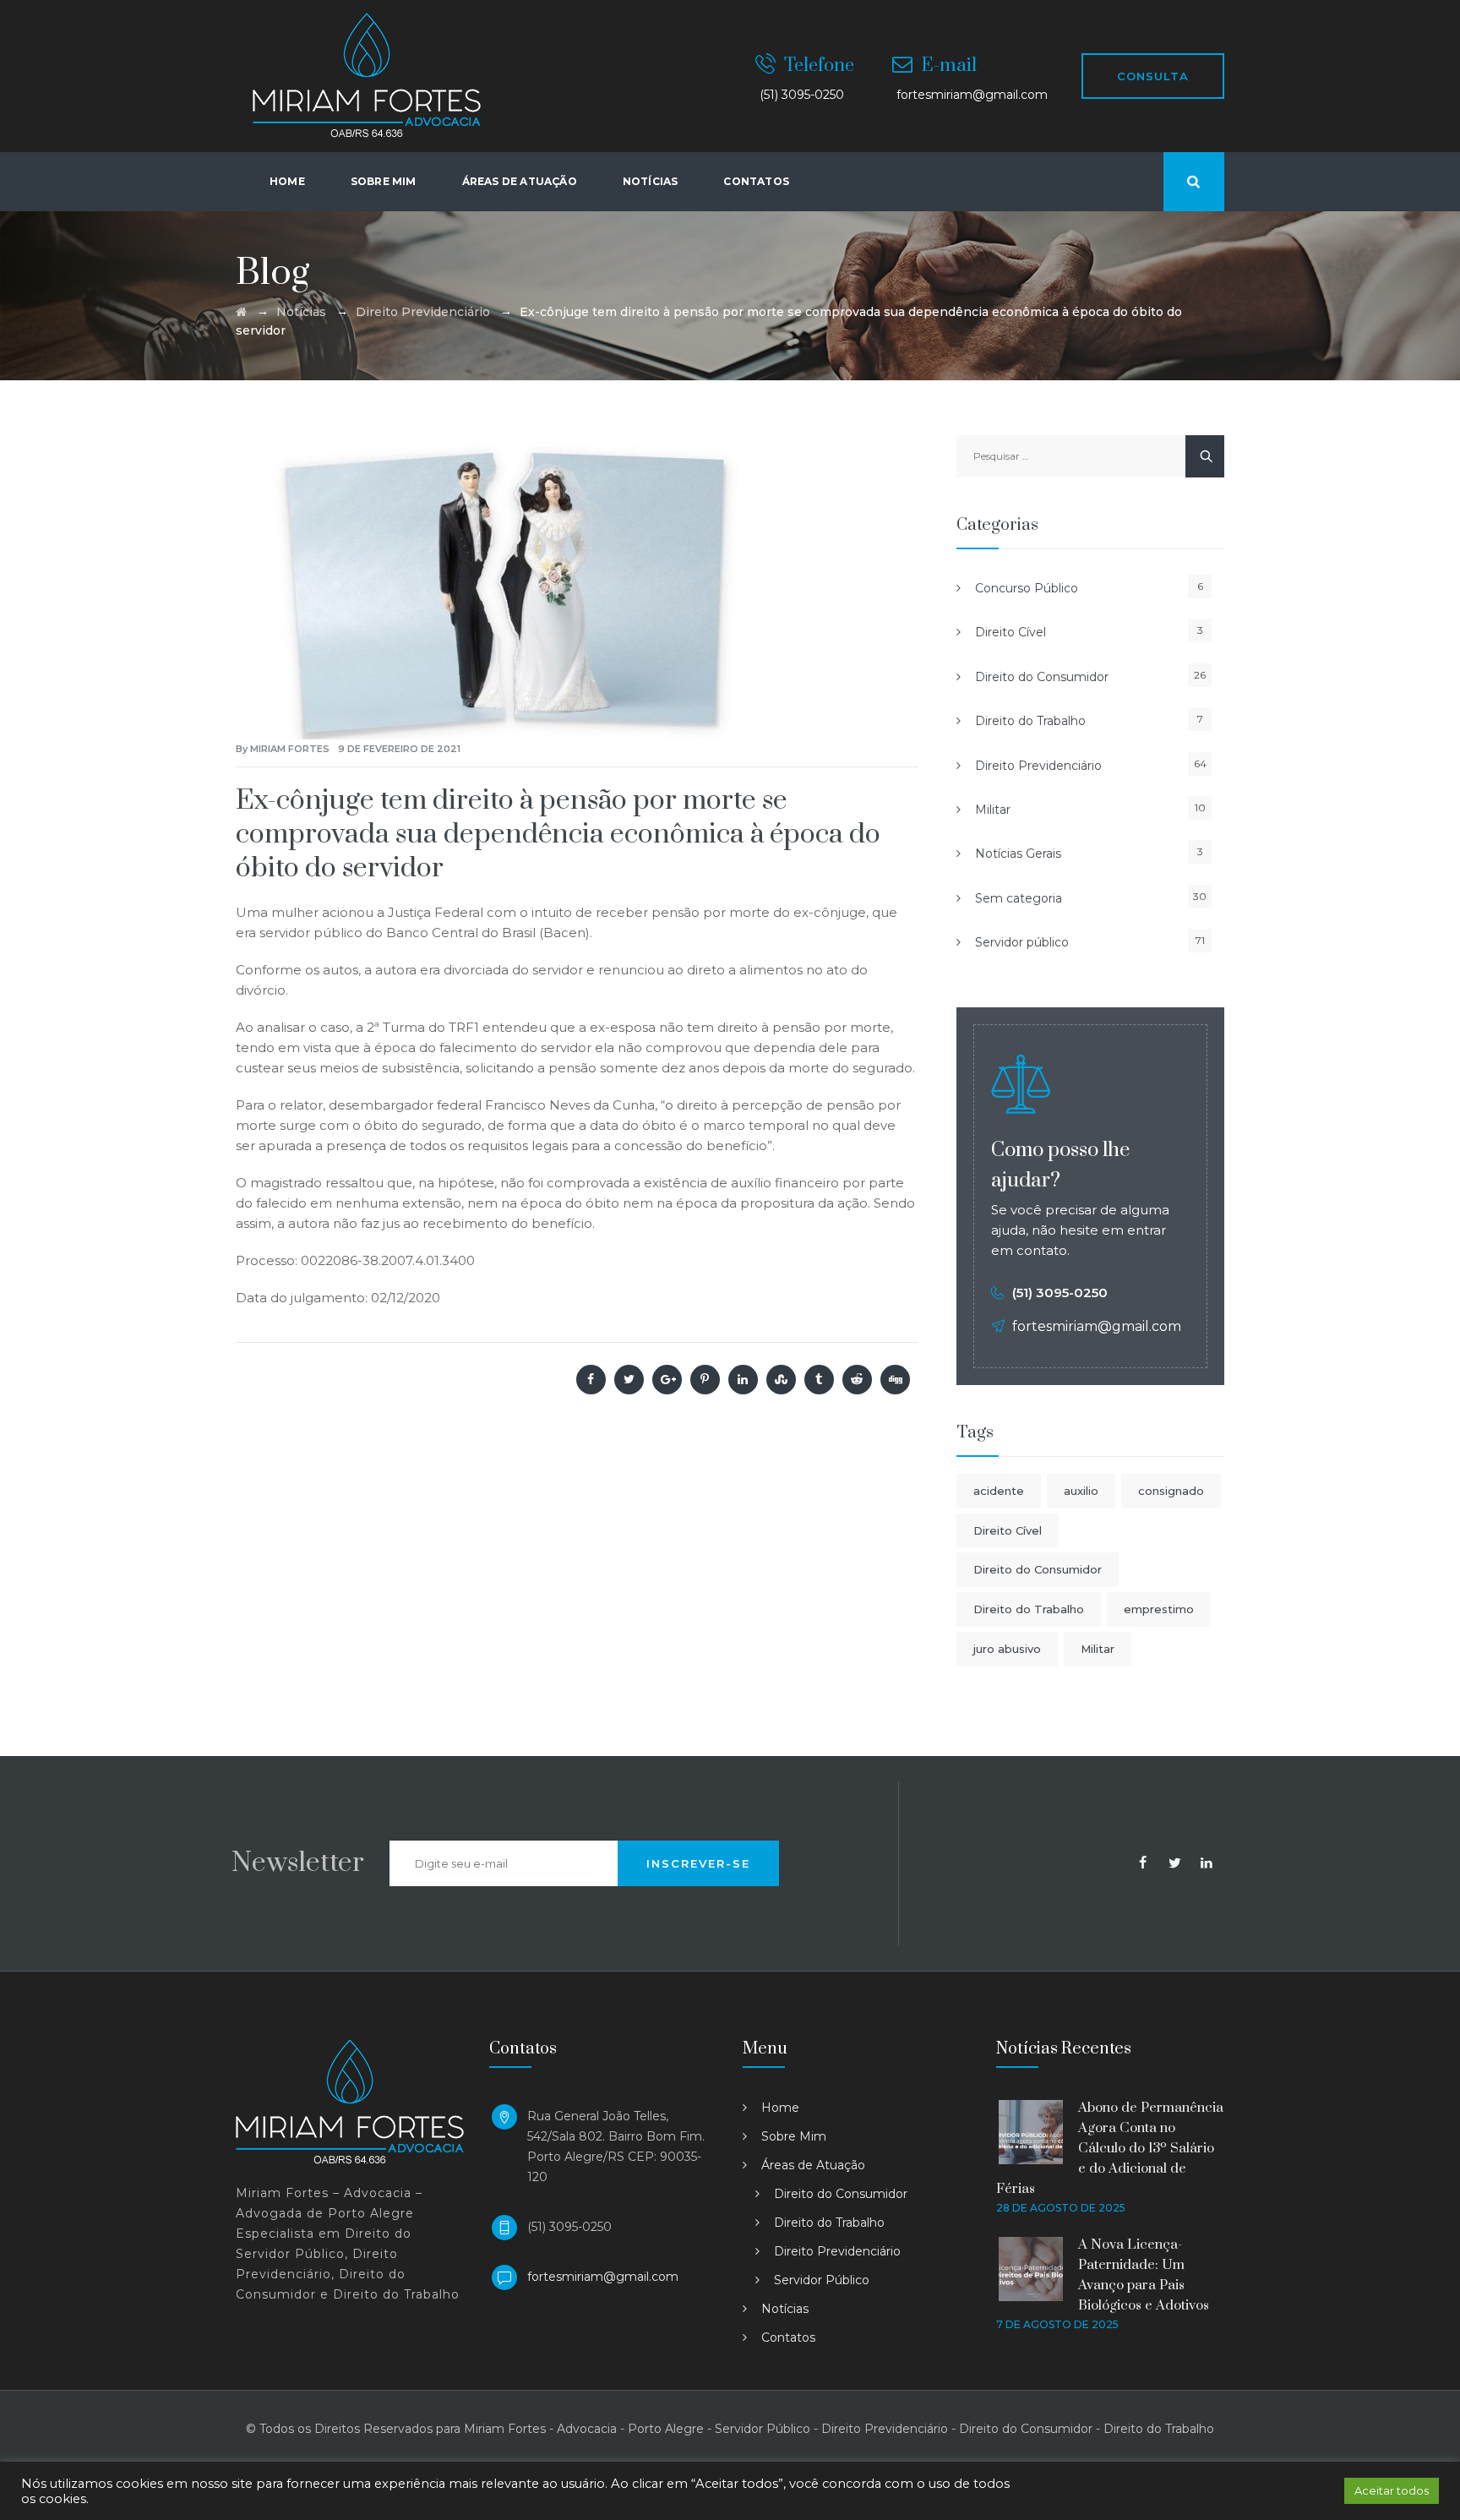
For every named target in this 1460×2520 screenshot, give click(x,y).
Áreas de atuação (520, 181)
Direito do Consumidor (1042, 677)
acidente (999, 1491)
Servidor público (1022, 942)
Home (287, 181)
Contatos (756, 181)
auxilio (1081, 1491)
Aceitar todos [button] (1392, 2490)
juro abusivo (1007, 1649)
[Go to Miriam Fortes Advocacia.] (241, 312)
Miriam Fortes (290, 749)
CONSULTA (1153, 76)
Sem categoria (1019, 898)
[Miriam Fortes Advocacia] (367, 76)
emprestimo (1159, 1609)
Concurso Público (1027, 588)
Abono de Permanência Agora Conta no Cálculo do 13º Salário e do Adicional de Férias (1110, 2148)
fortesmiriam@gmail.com (603, 2277)
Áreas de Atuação (813, 2165)
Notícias (651, 181)
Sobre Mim (384, 181)
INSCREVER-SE (698, 1863)
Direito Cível (1011, 632)
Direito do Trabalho (1030, 721)
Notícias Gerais (1018, 854)
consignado (1171, 1491)
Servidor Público (822, 2280)
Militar (993, 810)
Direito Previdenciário (1038, 766)
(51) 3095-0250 (1060, 1293)
